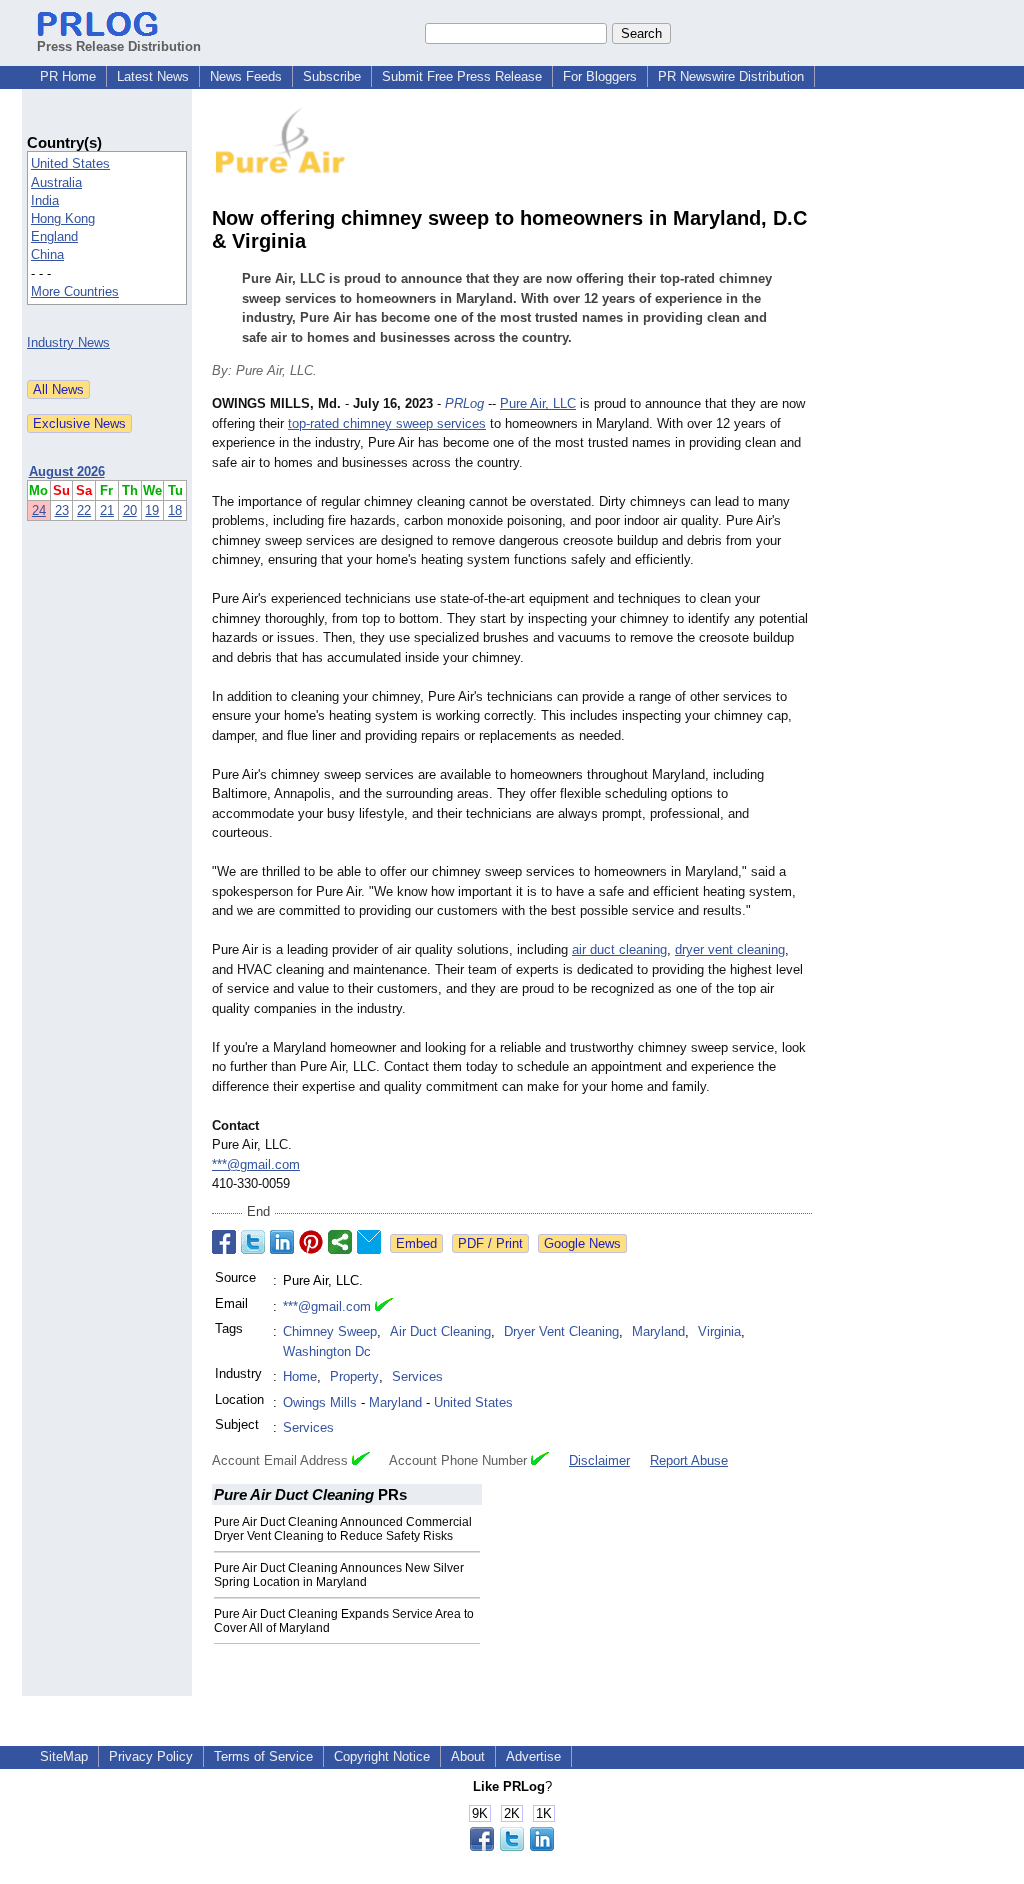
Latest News (153, 76)
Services (417, 1376)
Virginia (719, 1331)
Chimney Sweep (330, 1331)
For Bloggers (600, 76)
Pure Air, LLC (538, 403)
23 (62, 510)
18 (175, 510)
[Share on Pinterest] (311, 1242)
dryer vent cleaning (730, 949)
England (54, 236)
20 (130, 510)
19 (152, 510)
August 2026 (67, 471)
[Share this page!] (512, 1846)
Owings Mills (320, 1402)
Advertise (533, 1756)
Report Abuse (689, 1460)
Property (354, 1376)
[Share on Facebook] (224, 1242)
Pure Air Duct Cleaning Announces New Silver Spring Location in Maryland (339, 1575)
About (468, 1756)
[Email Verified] (384, 1307)
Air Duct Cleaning (440, 1331)
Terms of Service (263, 1756)
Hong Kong (63, 218)
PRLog (464, 403)
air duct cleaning (619, 949)
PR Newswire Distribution (731, 76)
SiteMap (64, 1756)
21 (107, 510)
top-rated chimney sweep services (387, 423)
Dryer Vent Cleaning (561, 1331)
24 (39, 510)
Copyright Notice (382, 1756)
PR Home (68, 76)
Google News (582, 1243)
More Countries (75, 291)
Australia (56, 182)
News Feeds (246, 76)
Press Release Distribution (119, 46)
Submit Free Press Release (462, 76)
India (45, 200)
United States (70, 163)
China (47, 254)
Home (300, 1376)
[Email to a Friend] (369, 1242)
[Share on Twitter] (253, 1242)
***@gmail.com (256, 1164)
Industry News (68, 342)
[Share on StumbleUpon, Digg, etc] (340, 1242)
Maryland (658, 1331)
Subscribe (332, 76)
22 (84, 510)
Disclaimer (599, 1460)
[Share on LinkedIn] (282, 1242)
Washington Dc (327, 1351)
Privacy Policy (151, 1756)
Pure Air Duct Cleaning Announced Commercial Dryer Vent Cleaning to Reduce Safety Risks (343, 1529)
